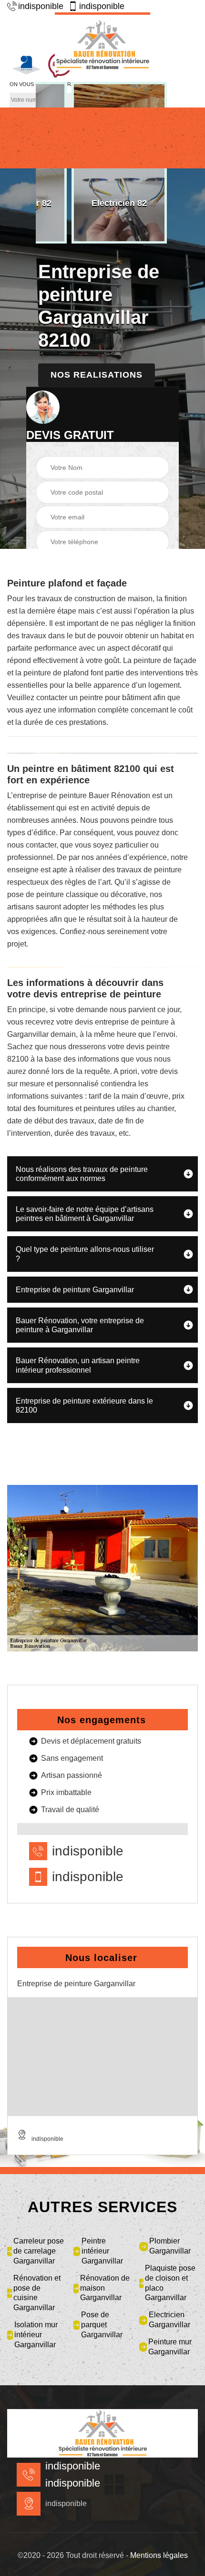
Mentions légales (159, 2555)
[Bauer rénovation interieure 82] (102, 41)
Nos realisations (97, 375)
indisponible (41, 6)
